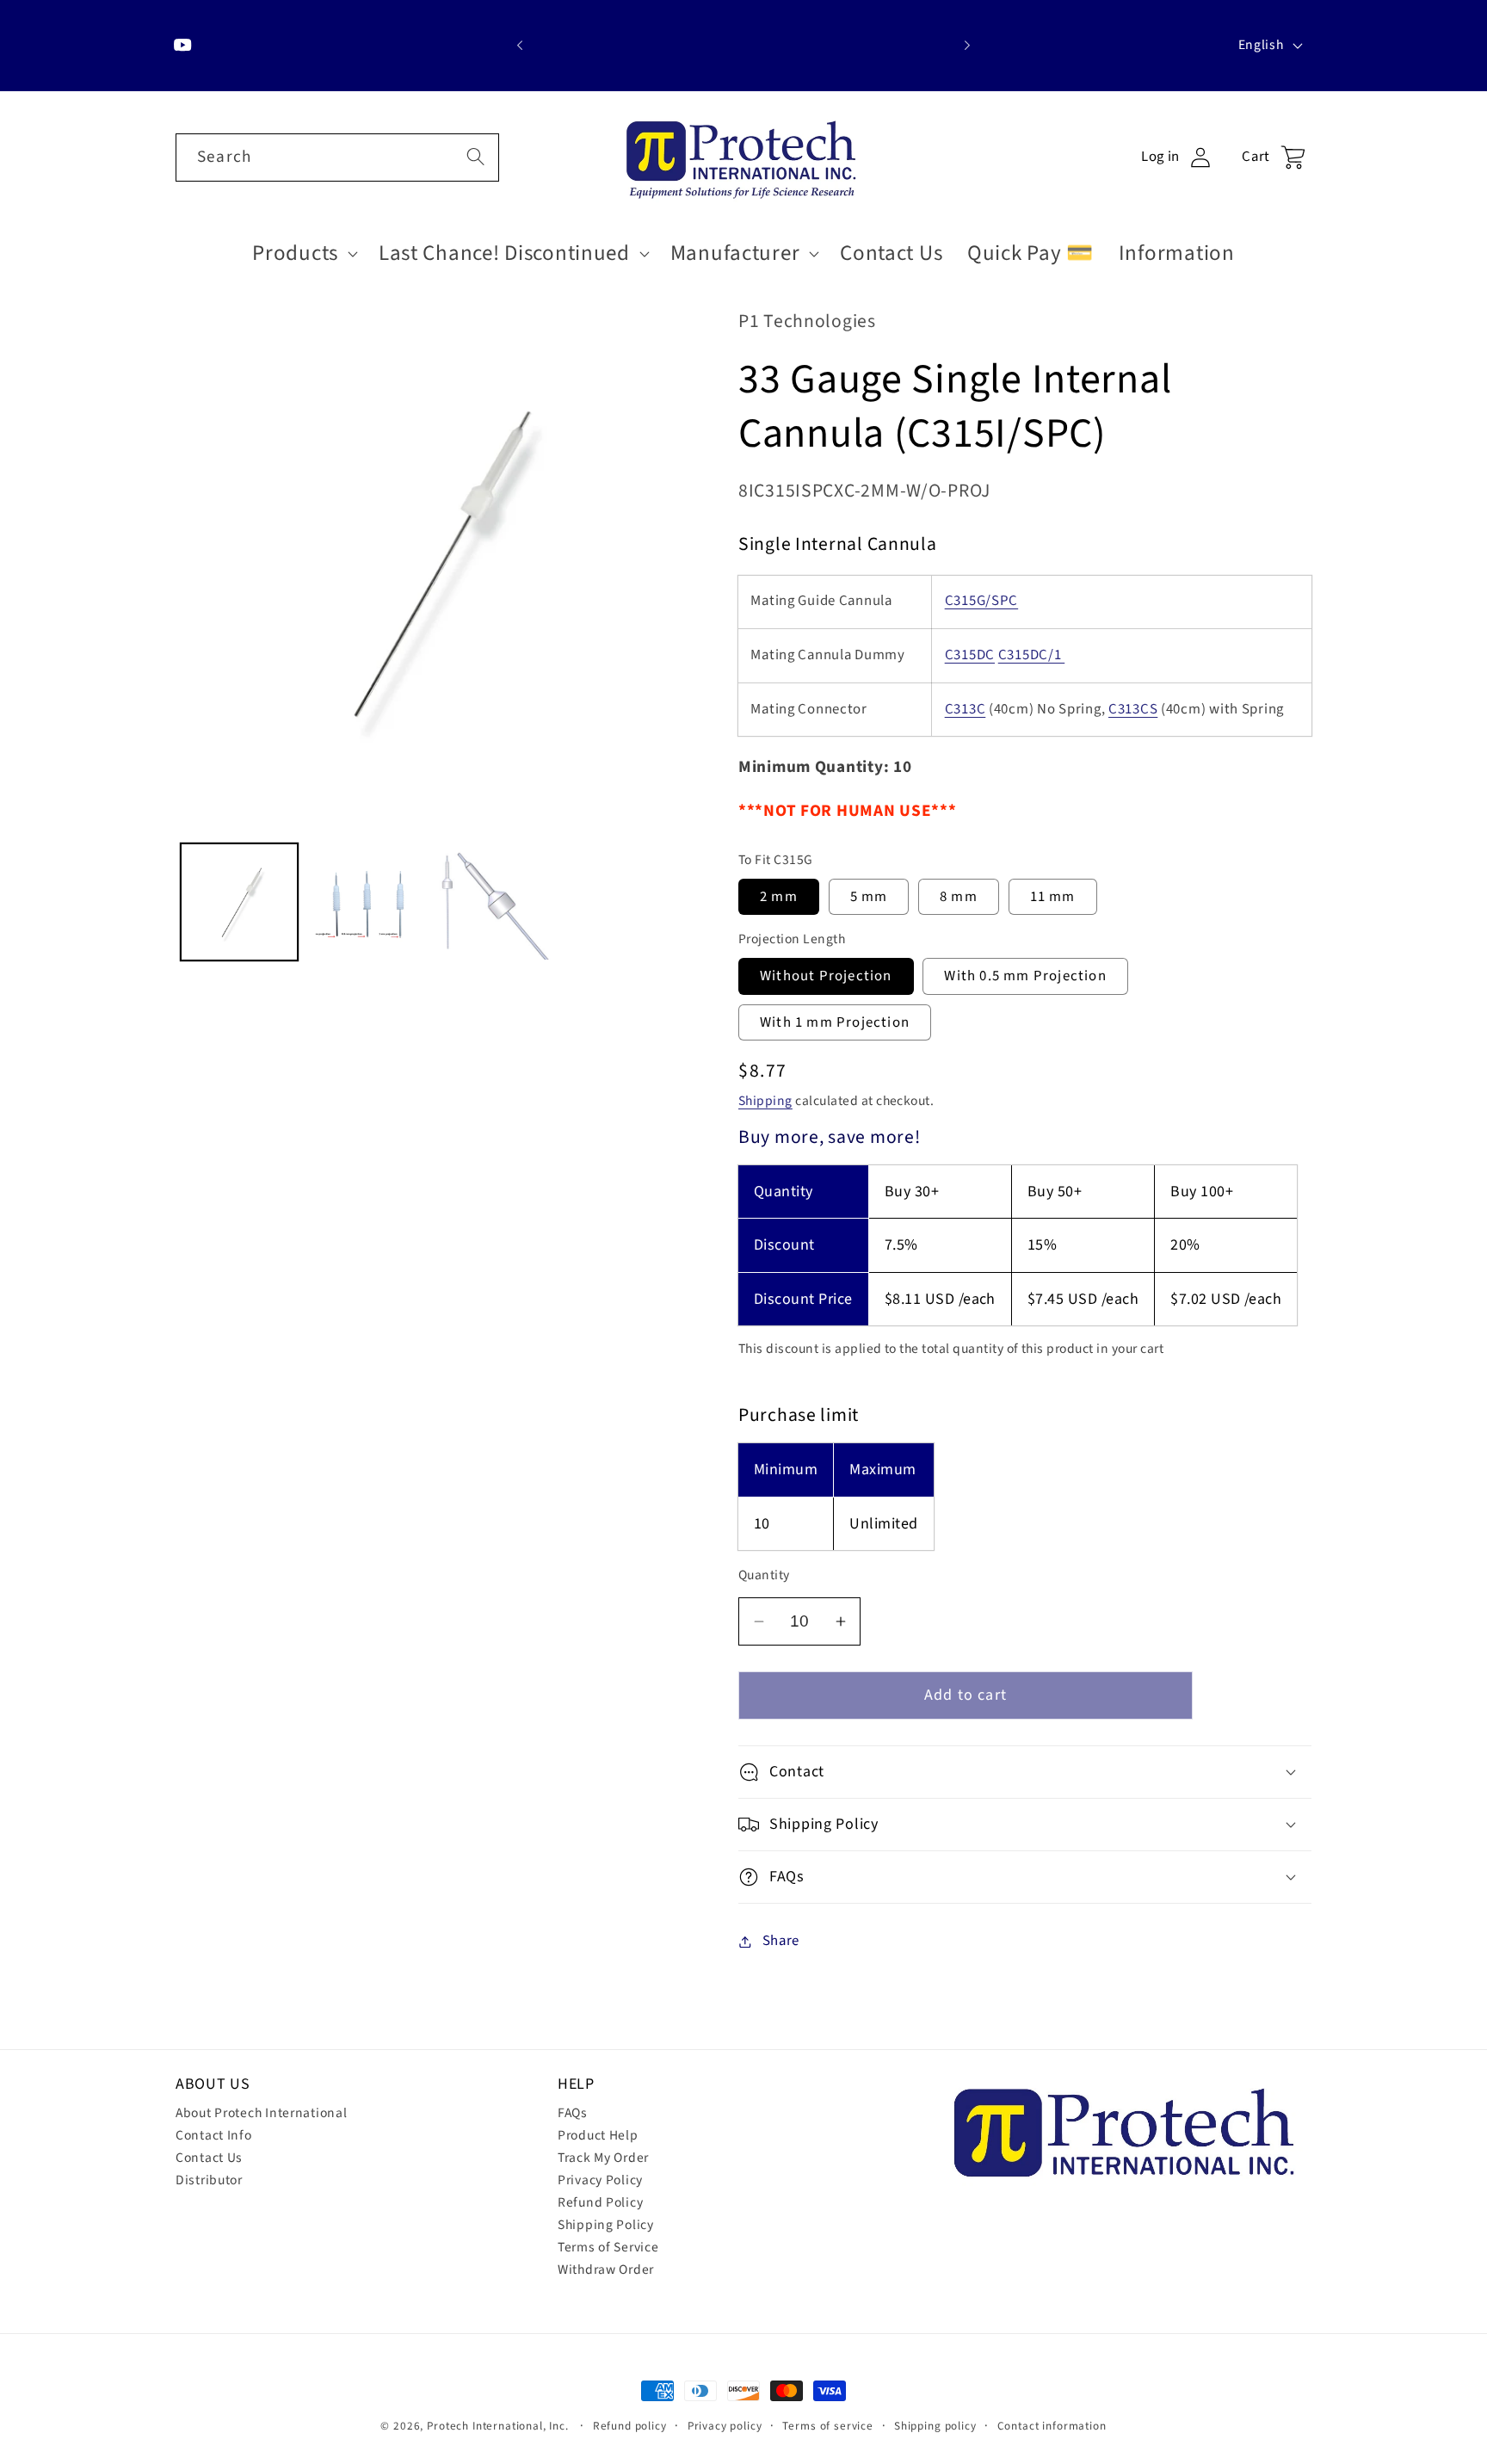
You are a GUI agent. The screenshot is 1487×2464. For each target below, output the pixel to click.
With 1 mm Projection (835, 1022)
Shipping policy (935, 2426)
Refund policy (630, 2426)
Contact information (1052, 2426)
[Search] (475, 157)
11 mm (1053, 897)
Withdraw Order (606, 2269)
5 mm (869, 897)
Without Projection (826, 976)
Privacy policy (725, 2426)
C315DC (970, 655)
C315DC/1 (1031, 655)
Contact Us (209, 2158)
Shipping (765, 1101)
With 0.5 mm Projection (1025, 976)
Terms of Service (608, 2247)
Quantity (764, 1575)
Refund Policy (600, 2202)
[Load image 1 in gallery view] (239, 902)
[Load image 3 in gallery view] (494, 902)
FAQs (573, 2113)
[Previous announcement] (520, 46)
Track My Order (603, 2158)
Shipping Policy (606, 2225)
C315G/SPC (981, 601)
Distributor (209, 2180)
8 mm (959, 897)
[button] (303, 253)
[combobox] (337, 157)
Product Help (598, 2135)
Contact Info (214, 2135)
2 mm (779, 897)
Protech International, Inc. (498, 2426)
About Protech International (261, 2113)
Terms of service (827, 2426)
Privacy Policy (600, 2180)
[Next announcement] (967, 46)
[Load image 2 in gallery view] (367, 902)
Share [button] (781, 1941)
